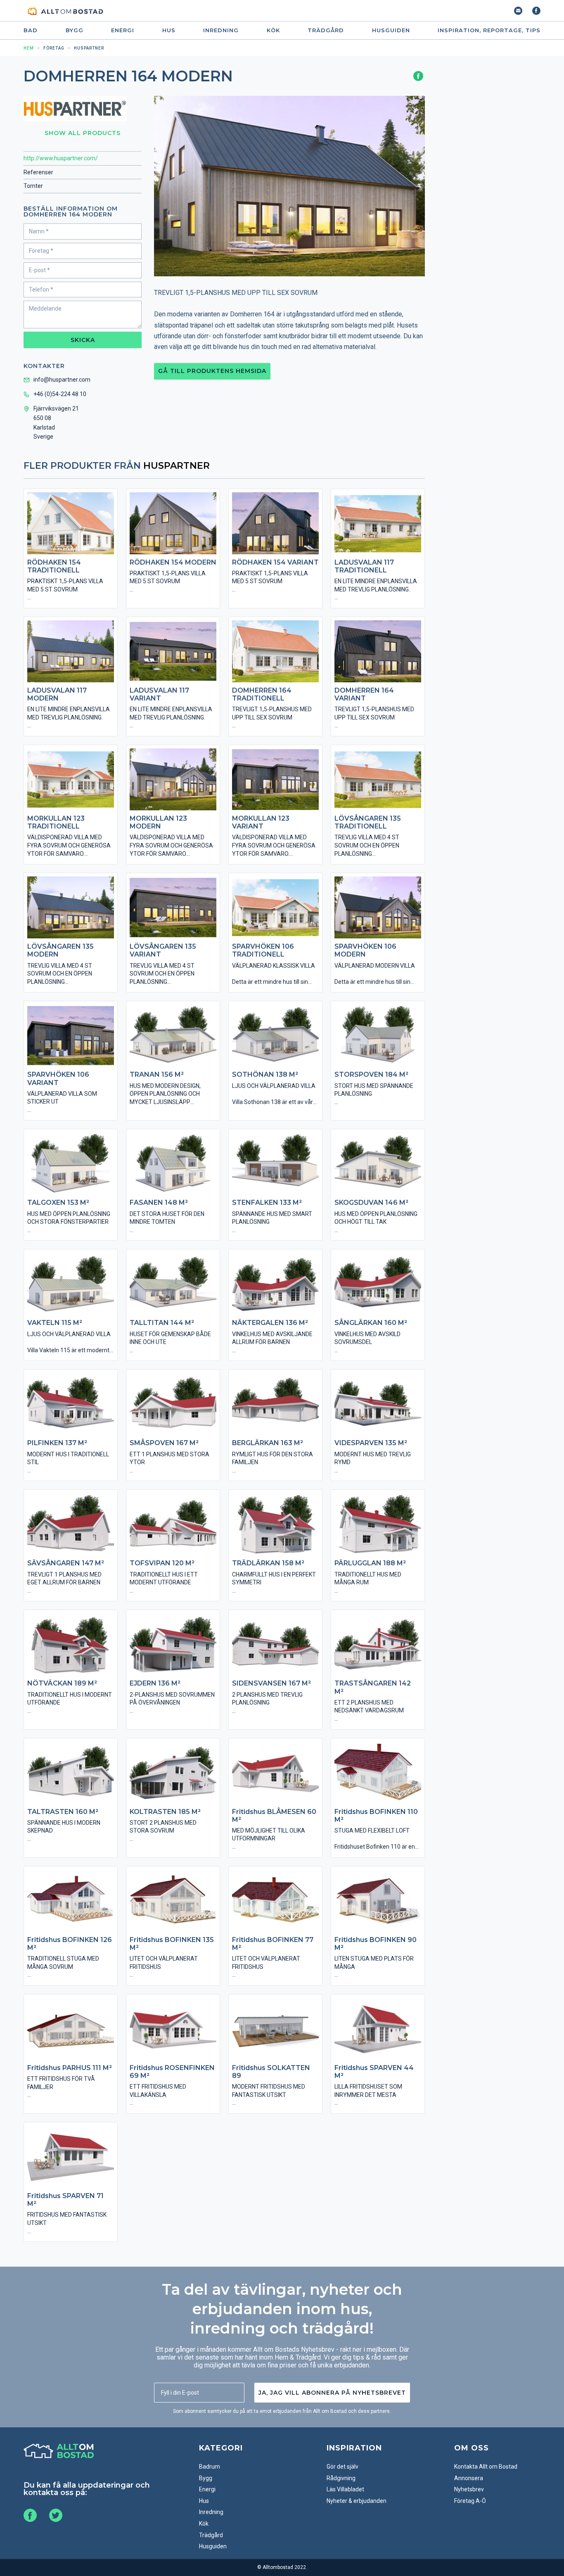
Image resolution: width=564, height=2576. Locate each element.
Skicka (83, 340)
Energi (123, 30)
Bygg (75, 30)
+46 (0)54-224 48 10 (60, 394)
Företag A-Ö (470, 2501)
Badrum (210, 2467)
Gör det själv (342, 2467)
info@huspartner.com (62, 380)
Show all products (83, 133)
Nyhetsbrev (469, 2489)
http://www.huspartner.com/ (61, 158)
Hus (169, 30)
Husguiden (391, 30)
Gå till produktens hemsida (212, 371)
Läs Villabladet (345, 2489)
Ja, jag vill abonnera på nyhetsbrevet (332, 2393)
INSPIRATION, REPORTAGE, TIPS (489, 30)
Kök (273, 30)
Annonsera (469, 2478)
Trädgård (326, 30)
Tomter (33, 186)
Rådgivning (341, 2478)
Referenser (38, 172)
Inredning (221, 30)
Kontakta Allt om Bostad (486, 2467)
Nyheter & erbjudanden (357, 2501)
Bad (31, 30)
